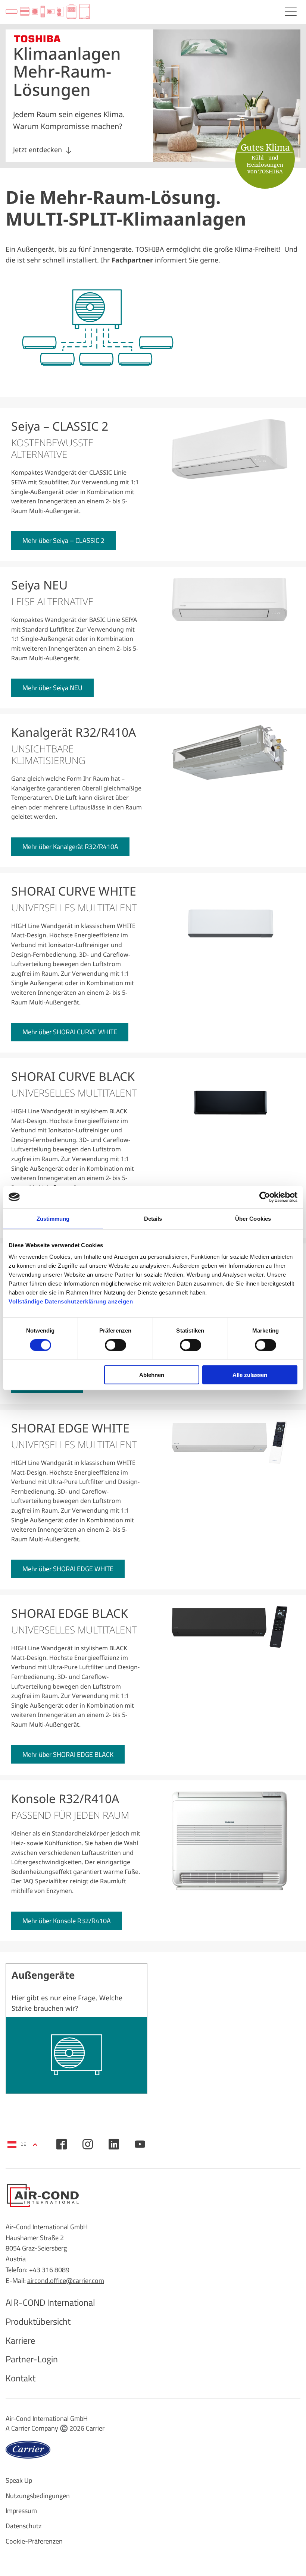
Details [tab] (153, 1218)
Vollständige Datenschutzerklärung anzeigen (71, 1301)
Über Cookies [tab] (253, 1218)
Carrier (95, 2428)
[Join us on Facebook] (62, 2144)
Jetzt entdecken (38, 150)
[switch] (115, 1345)
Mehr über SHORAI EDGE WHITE (68, 1569)
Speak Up (19, 2480)
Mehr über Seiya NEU (52, 688)
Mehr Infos (76, 2029)
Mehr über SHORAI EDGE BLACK (68, 1754)
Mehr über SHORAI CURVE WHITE (70, 1032)
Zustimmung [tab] (53, 1218)
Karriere (20, 2340)
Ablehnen (152, 1375)
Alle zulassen (250, 1375)
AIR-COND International (50, 2302)
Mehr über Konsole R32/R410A (67, 1921)
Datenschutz (24, 2526)
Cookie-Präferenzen (34, 2541)
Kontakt (21, 2378)
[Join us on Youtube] (140, 2144)
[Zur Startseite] (48, 12)
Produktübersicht (38, 2321)
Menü (291, 11)
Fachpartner (132, 260)
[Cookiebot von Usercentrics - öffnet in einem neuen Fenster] (265, 1197)
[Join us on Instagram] (88, 2144)
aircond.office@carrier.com (66, 2281)
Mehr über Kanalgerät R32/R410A (70, 847)
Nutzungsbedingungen (38, 2496)
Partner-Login (32, 2359)
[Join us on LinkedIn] (114, 2144)
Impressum (21, 2511)
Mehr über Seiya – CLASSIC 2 (63, 540)
